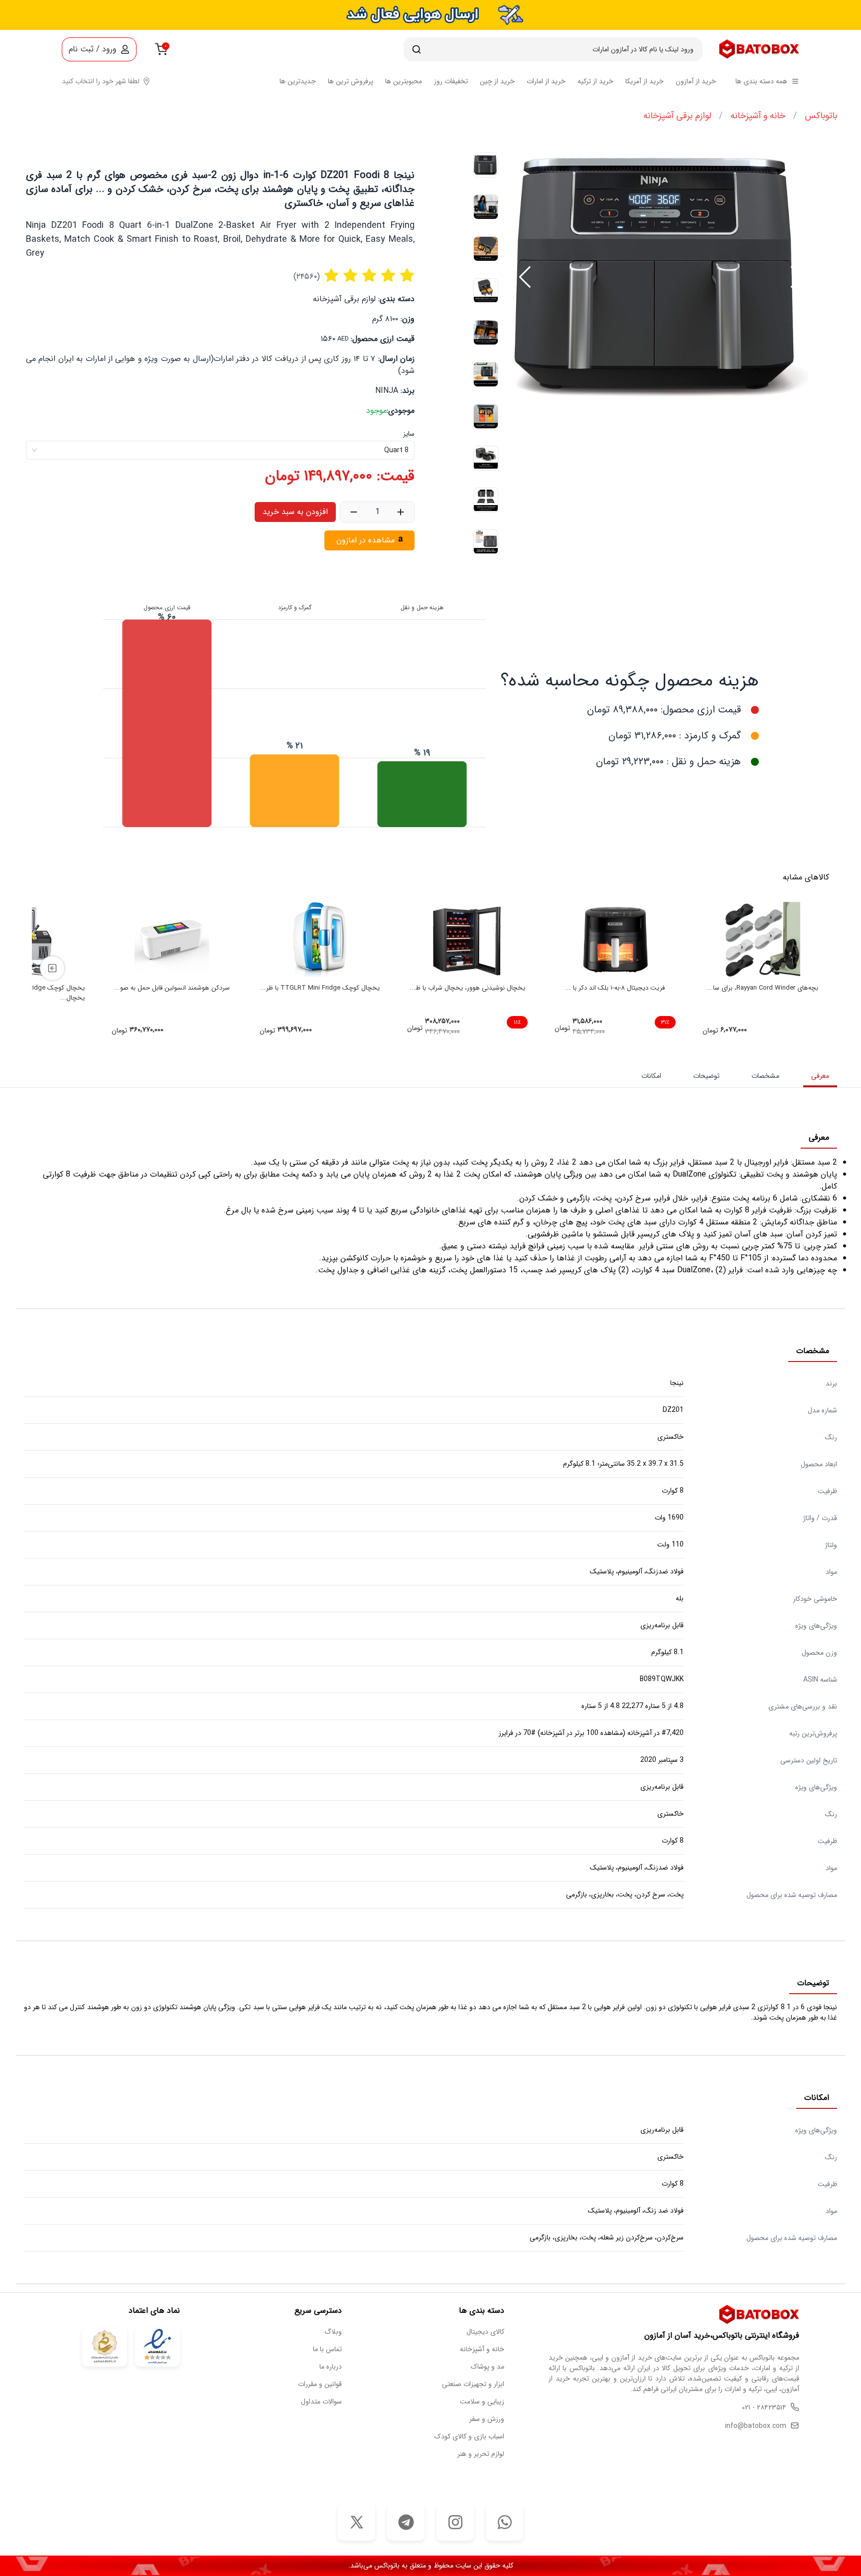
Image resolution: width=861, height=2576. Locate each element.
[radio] (331, 277)
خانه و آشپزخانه (758, 116)
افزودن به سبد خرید (295, 512)
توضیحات (706, 1076)
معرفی (820, 1076)
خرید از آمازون (696, 82)
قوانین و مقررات (320, 2384)
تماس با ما (327, 2349)
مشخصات (765, 1076)
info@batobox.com (756, 2426)
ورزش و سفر (487, 2419)
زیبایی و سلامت (482, 2402)
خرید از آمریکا (645, 82)
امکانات (651, 1076)
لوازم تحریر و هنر (481, 2454)
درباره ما (331, 2367)
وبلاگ (333, 2332)
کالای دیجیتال (485, 2332)
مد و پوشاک (488, 2367)
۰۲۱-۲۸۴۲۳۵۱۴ (764, 2408)
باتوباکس (821, 116)
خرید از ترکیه (595, 82)
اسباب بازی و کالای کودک (469, 2437)
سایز (409, 434)
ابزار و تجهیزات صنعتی (473, 2384)
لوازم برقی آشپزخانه (677, 116)
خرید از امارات (546, 82)
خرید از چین (497, 82)
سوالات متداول (321, 2402)
